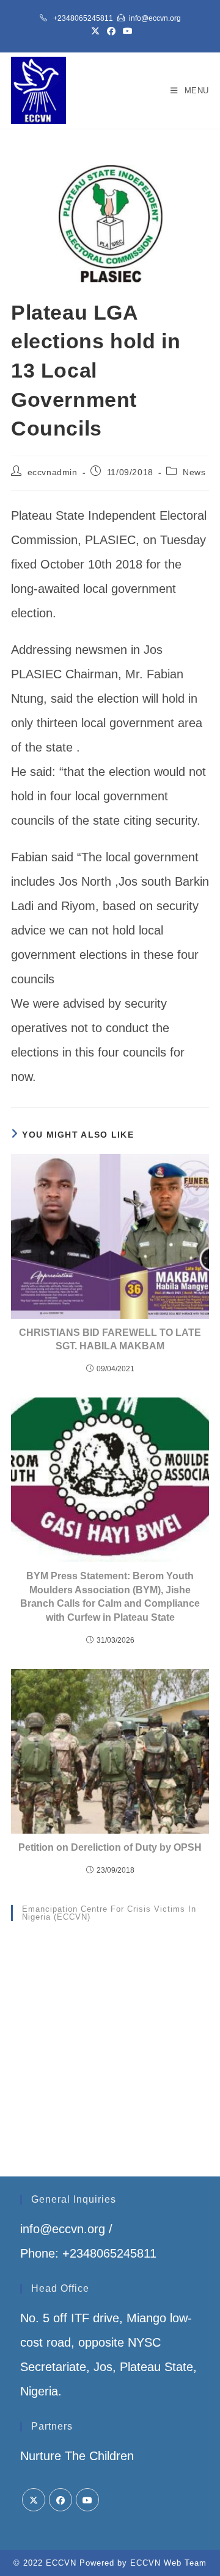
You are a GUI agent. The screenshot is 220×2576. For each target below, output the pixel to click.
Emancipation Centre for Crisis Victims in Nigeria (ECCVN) (109, 1913)
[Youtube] (87, 2500)
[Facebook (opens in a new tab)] (111, 31)
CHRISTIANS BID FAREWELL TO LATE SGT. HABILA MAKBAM (110, 1339)
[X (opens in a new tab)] (95, 31)
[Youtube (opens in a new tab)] (126, 31)
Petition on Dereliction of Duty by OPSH (110, 1847)
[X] (34, 2500)
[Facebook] (61, 2500)
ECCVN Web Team (168, 2563)
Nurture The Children (77, 2456)
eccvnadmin (53, 472)
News (194, 472)
